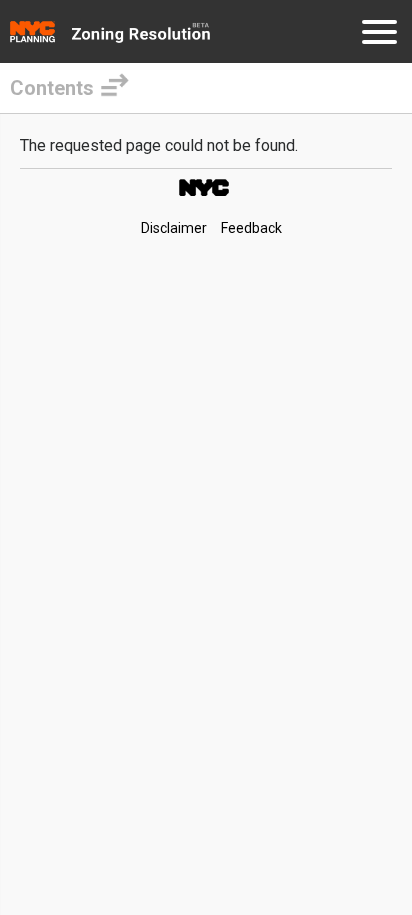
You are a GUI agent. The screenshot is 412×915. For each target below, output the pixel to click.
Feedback (251, 228)
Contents (52, 88)
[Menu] (379, 35)
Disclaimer (174, 228)
